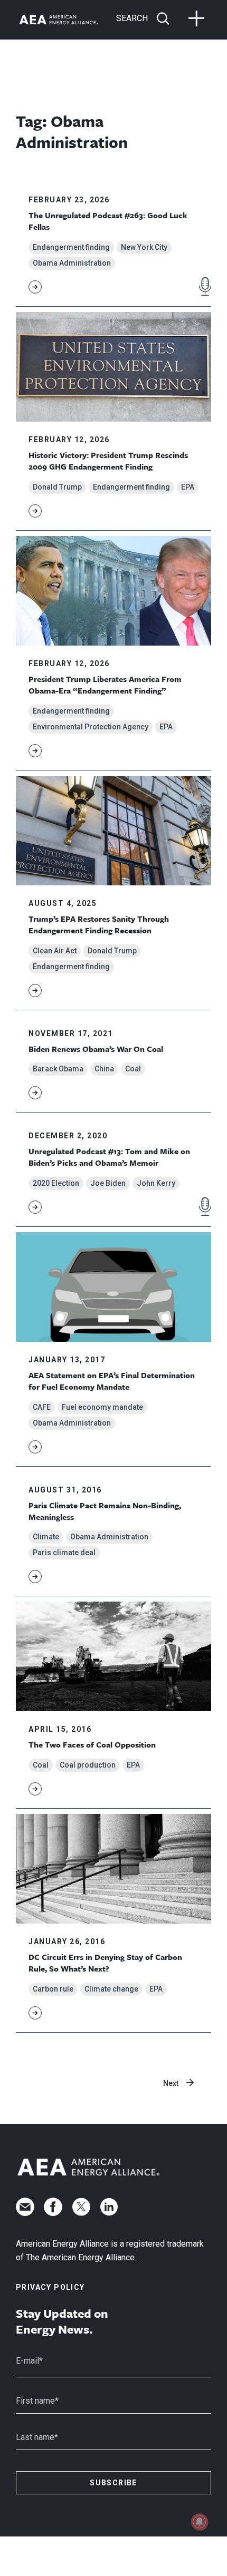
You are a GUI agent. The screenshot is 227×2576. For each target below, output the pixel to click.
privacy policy (50, 2287)
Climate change (111, 1989)
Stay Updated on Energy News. (62, 2321)
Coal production (88, 1765)
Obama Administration (72, 263)
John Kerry (156, 1183)
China (104, 1069)
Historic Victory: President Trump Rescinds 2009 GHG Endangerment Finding (108, 461)
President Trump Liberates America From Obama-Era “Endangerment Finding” (105, 685)
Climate (46, 1537)
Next (171, 2083)
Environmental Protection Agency (91, 727)
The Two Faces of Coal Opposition (92, 1744)
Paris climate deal (64, 1553)
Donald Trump (57, 487)
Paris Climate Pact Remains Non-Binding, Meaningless (105, 1511)
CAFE (42, 1407)
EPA (188, 487)
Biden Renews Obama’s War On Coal (96, 1049)
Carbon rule (53, 1989)
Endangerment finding (71, 247)
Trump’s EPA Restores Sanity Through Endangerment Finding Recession (99, 924)
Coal (133, 1069)
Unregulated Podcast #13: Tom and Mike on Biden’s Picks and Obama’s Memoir (109, 1157)
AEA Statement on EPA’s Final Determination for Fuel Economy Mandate (112, 1381)
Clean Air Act (55, 951)
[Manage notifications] (200, 2522)
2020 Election (56, 1183)
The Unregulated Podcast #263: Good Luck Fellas (108, 221)
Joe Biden (108, 1183)
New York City (144, 247)
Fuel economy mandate (102, 1407)
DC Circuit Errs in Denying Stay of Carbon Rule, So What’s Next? (105, 1963)
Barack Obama (58, 1069)
